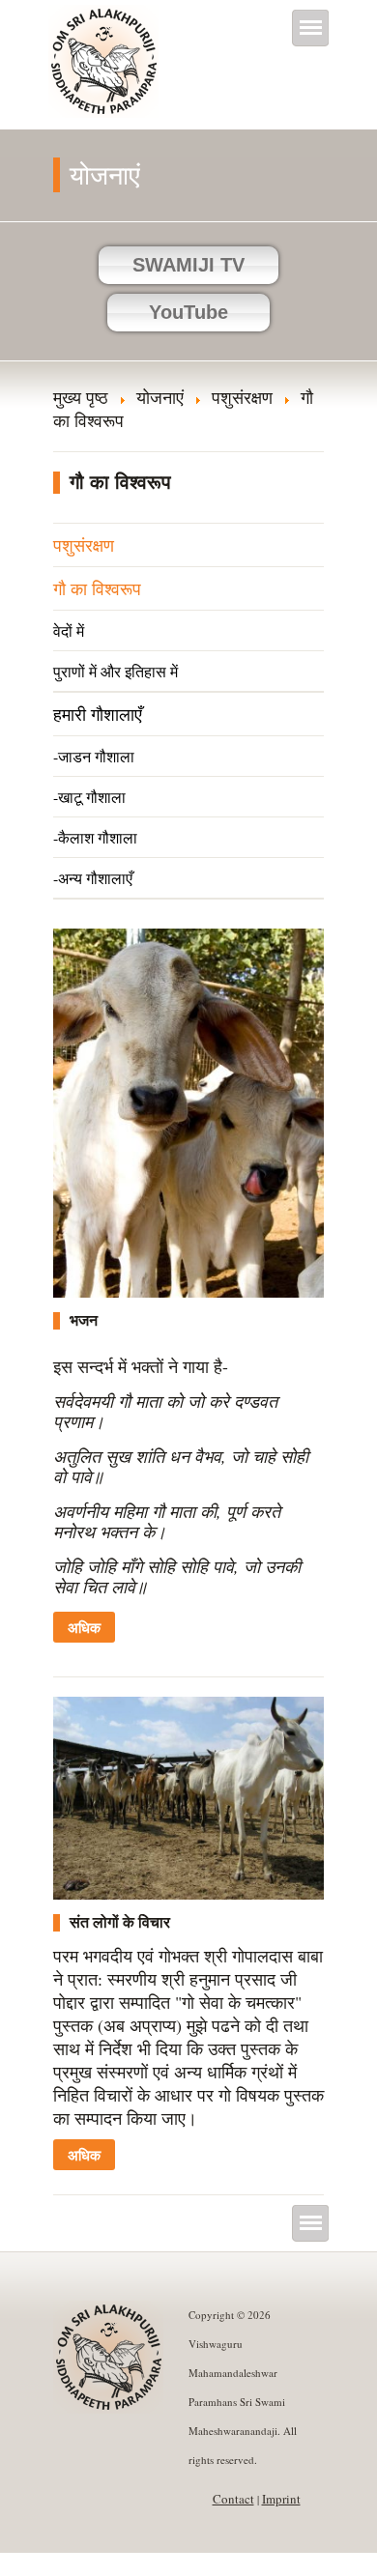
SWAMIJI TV (188, 265)
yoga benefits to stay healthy (99, 2564)
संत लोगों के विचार (120, 1922)
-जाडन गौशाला (94, 756)
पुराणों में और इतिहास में (116, 671)
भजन (84, 1320)
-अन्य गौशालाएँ (93, 878)
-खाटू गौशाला (89, 797)
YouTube (188, 312)
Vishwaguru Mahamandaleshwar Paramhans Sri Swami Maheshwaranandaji (105, 74)
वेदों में (69, 630)
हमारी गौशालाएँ (98, 714)
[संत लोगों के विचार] (188, 1893)
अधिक (84, 1627)
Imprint (281, 2499)
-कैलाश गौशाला (95, 837)
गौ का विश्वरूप (97, 588)
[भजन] (188, 1291)
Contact (233, 2499)
